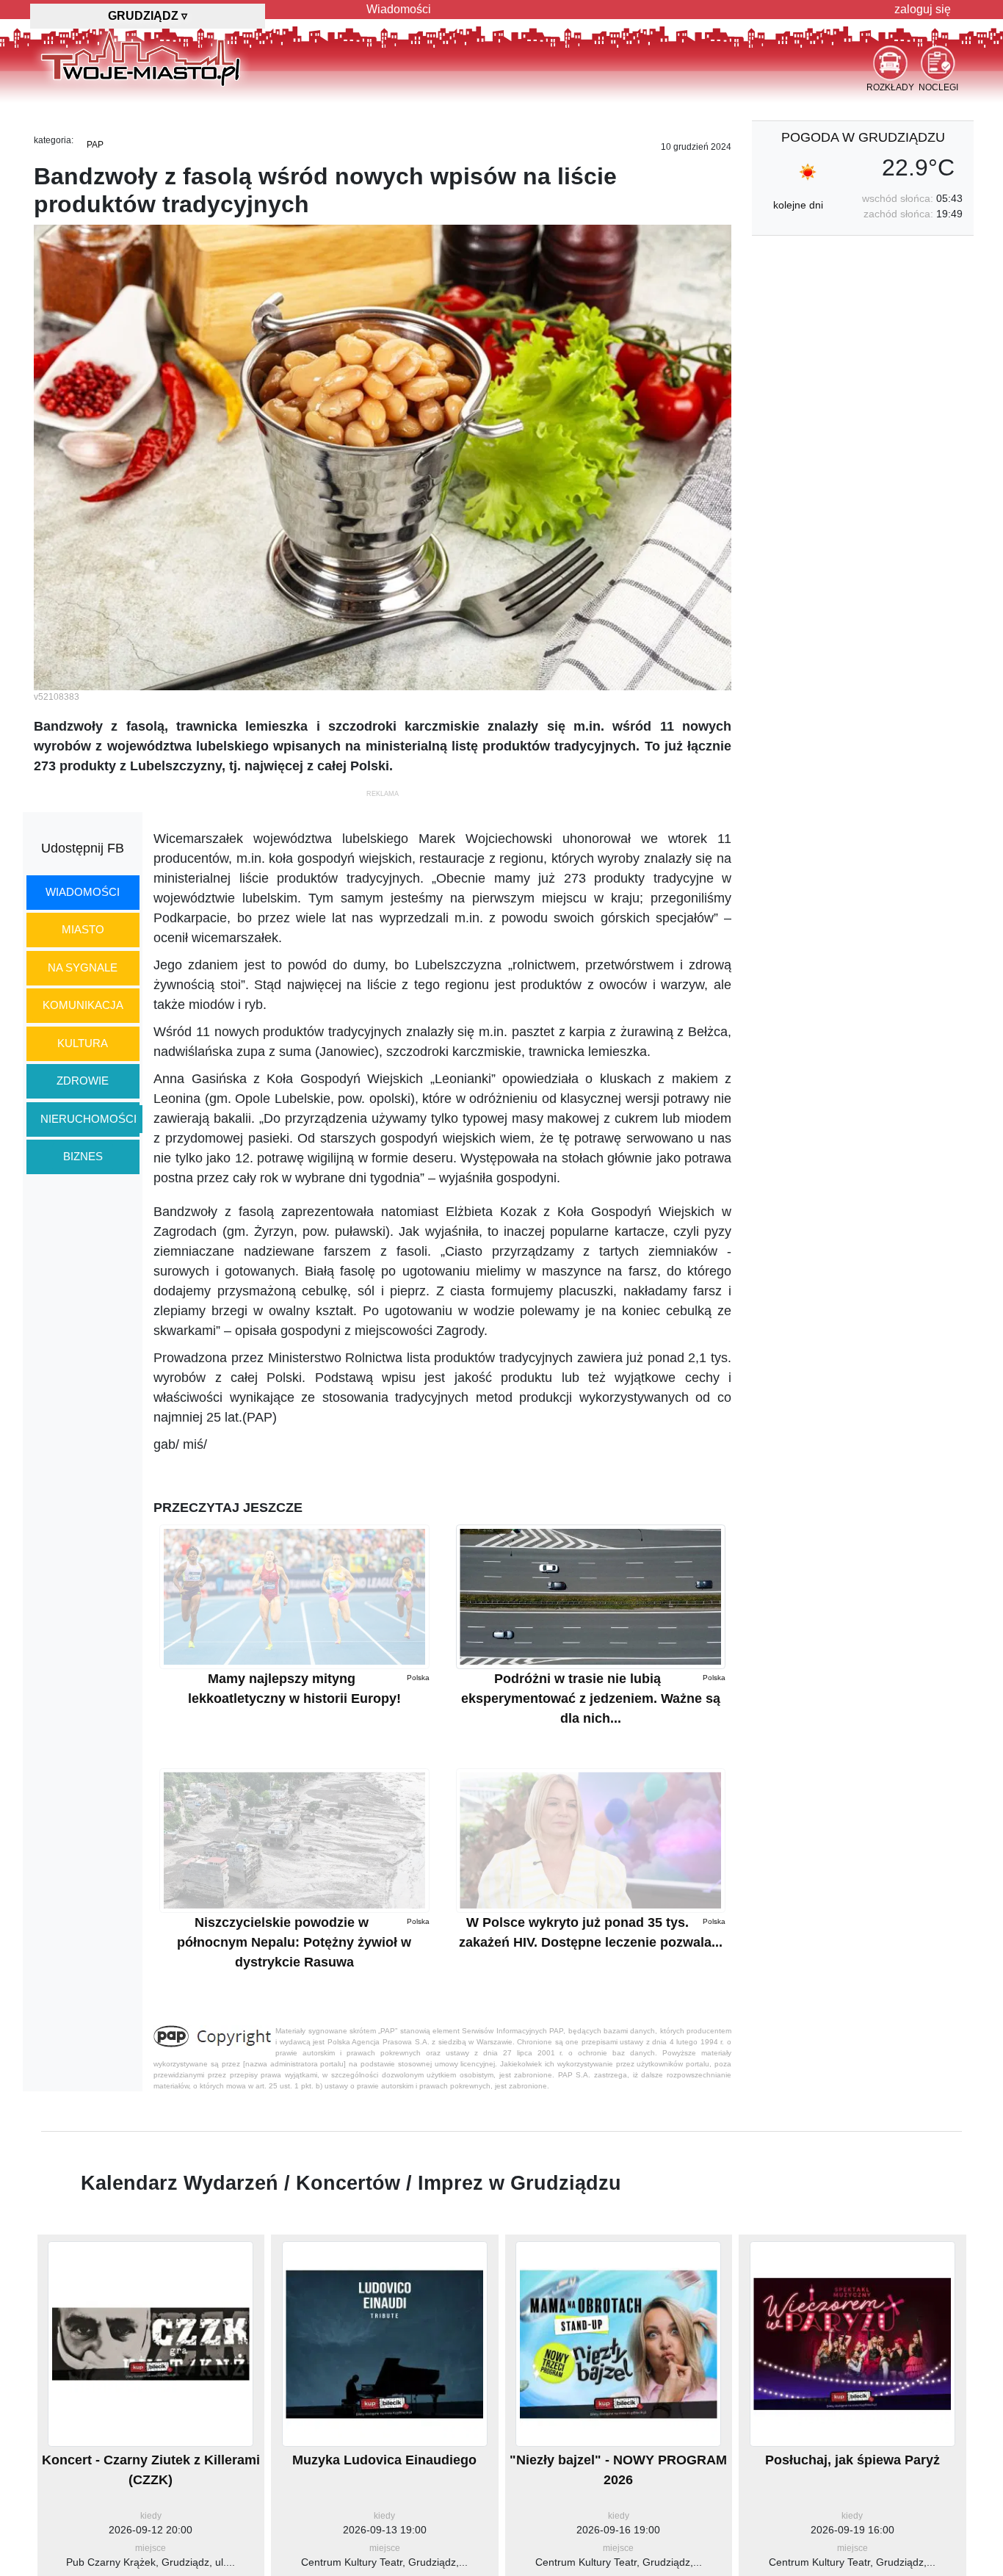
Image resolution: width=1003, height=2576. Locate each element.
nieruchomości (88, 1119)
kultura (83, 1043)
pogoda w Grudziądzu (863, 137)
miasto (83, 929)
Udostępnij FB (83, 848)
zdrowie (83, 1081)
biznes (83, 1156)
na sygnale (83, 967)
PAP (95, 145)
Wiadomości (399, 9)
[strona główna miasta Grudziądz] (141, 58)
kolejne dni (798, 205)
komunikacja (83, 1005)
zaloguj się (923, 9)
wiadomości (83, 892)
